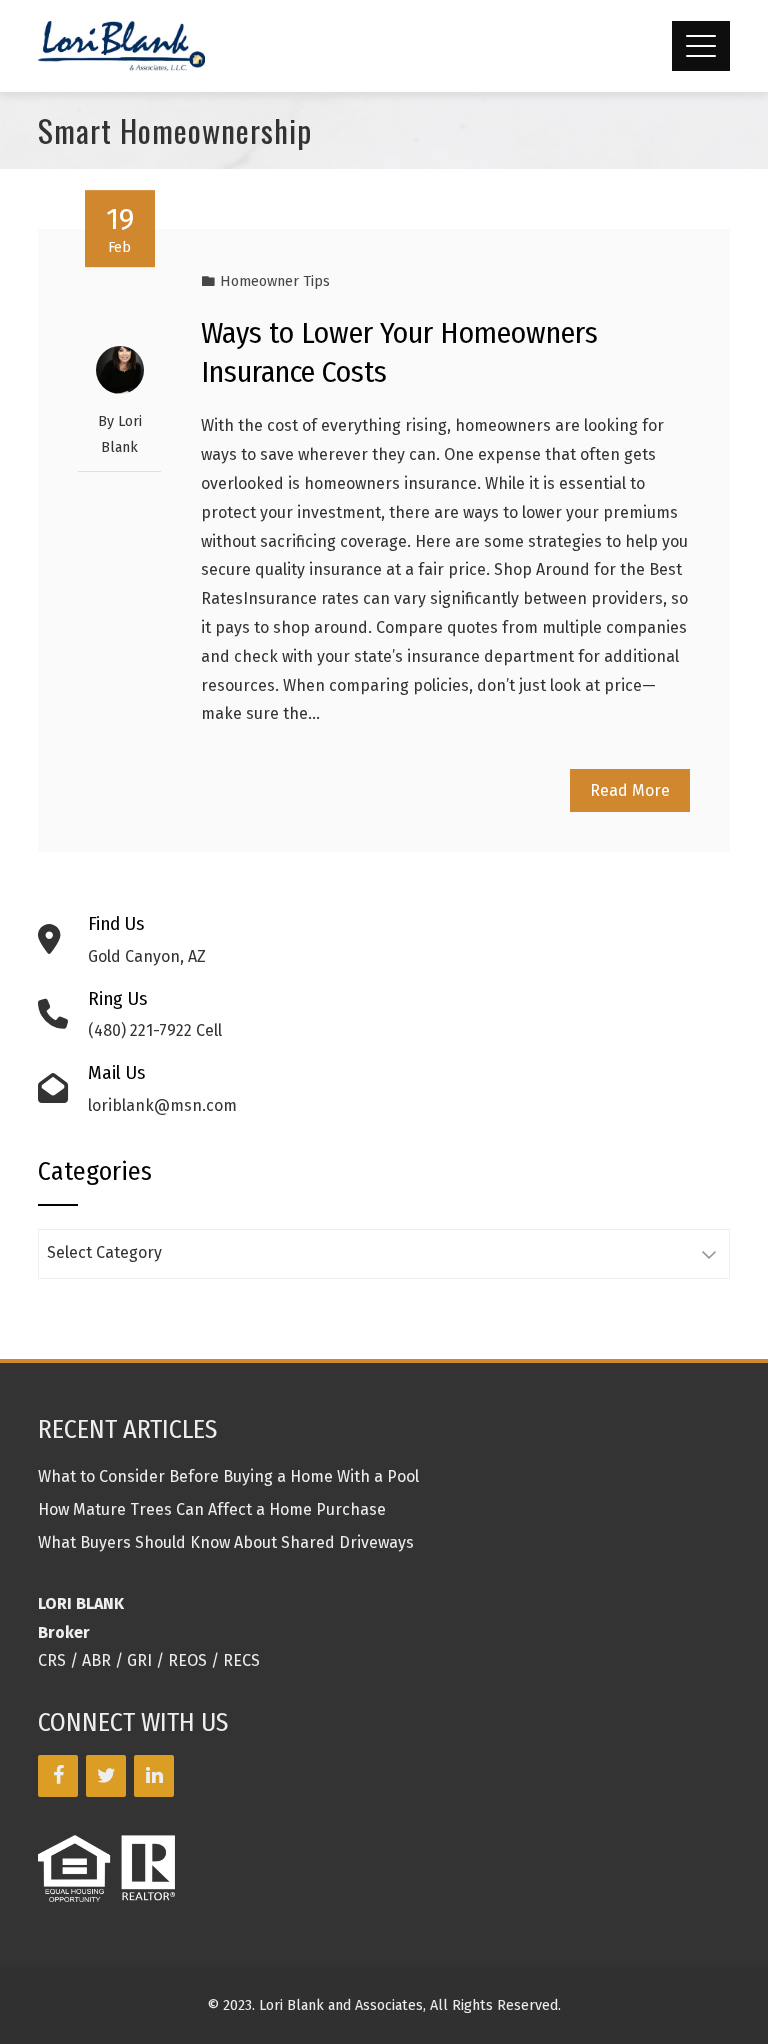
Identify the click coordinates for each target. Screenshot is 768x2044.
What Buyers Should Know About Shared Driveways (226, 1542)
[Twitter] (106, 1776)
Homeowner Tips (275, 281)
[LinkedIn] (154, 1776)
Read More (630, 790)
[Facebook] (58, 1776)
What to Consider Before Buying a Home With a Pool (228, 1476)
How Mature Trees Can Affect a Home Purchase (212, 1509)
